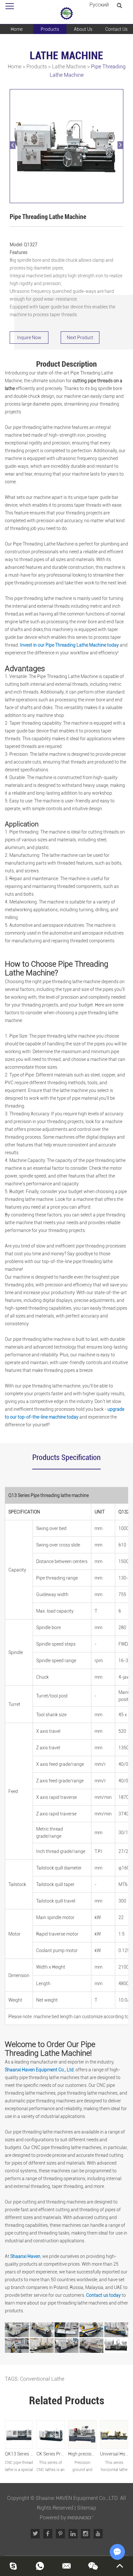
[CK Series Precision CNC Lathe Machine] (51, 2434)
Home (17, 29)
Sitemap (87, 2508)
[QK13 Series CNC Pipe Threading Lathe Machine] (19, 2434)
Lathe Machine (69, 67)
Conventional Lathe (42, 2379)
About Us (83, 29)
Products (50, 29)
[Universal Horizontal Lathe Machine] (114, 2434)
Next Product (80, 338)
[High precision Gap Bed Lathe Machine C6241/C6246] (82, 2434)
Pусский (99, 5)
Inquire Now (29, 338)
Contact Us (116, 29)
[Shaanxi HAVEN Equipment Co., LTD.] (66, 14)
